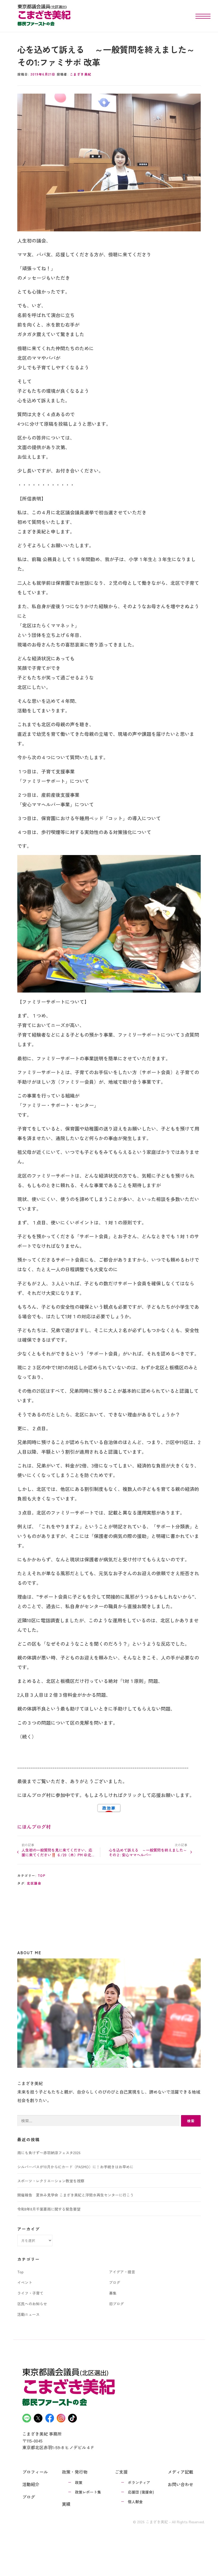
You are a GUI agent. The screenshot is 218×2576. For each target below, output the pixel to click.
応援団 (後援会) (141, 2492)
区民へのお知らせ (32, 2304)
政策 (79, 2482)
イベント (25, 2282)
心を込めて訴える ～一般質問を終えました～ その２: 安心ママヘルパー (148, 1852)
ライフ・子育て (30, 2293)
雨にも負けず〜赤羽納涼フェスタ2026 (49, 2153)
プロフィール (35, 2472)
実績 (66, 2504)
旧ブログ (116, 2304)
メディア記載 (181, 2472)
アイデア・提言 (122, 2272)
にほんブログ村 (34, 1827)
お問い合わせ (181, 2484)
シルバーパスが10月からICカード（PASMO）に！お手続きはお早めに (75, 2167)
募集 (113, 2293)
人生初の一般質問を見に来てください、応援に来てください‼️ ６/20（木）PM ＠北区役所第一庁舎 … (58, 1852)
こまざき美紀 (81, 74)
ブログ (115, 2282)
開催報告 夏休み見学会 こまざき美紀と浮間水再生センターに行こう (76, 2195)
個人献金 (135, 2502)
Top (42, 1875)
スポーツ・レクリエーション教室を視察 (51, 2181)
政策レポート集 (88, 2492)
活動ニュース (28, 2314)
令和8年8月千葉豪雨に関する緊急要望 (49, 2209)
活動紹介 (31, 2484)
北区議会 (34, 1883)
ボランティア (139, 2482)
